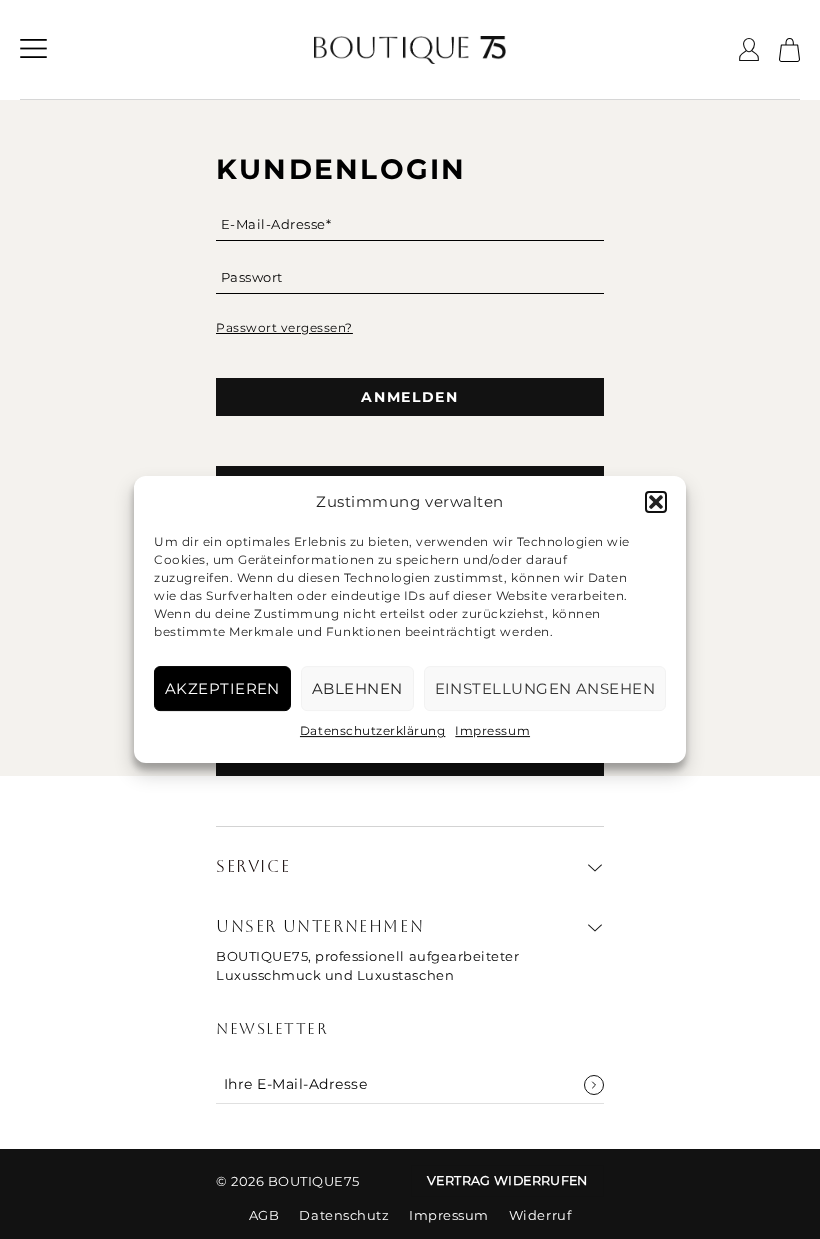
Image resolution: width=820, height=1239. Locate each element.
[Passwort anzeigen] (593, 287)
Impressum (492, 730)
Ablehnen (357, 688)
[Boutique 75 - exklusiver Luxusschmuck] (410, 50)
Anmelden (409, 397)
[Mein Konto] (749, 49)
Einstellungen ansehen (545, 688)
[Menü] (33, 50)
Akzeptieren (222, 688)
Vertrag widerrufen (507, 1180)
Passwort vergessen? (284, 327)
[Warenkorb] (789, 50)
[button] (656, 502)
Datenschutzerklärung (372, 730)
